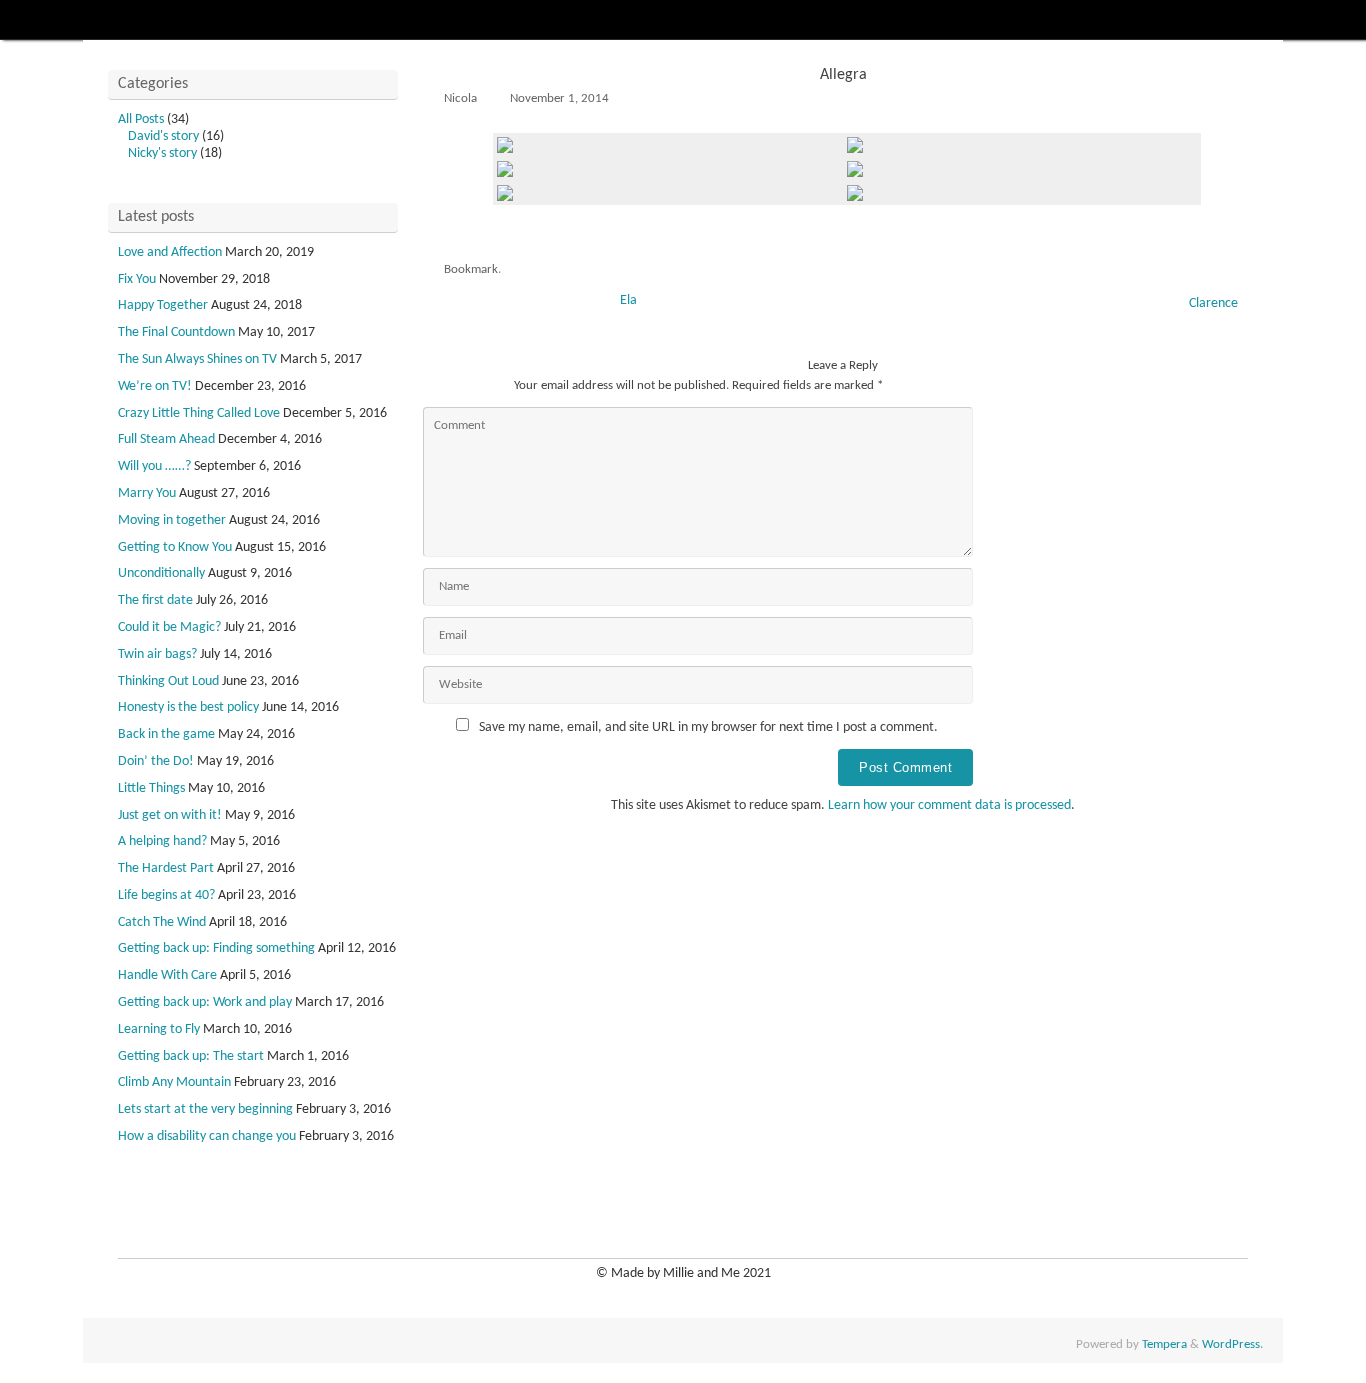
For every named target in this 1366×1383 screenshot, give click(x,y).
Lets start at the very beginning (205, 1109)
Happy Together (163, 305)
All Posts (141, 119)
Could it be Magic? (169, 627)
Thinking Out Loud (168, 681)
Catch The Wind (162, 922)
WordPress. (1232, 1345)
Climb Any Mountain (174, 1082)
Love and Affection (170, 252)
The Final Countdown (176, 332)
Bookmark (471, 270)
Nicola (460, 99)
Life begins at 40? (166, 895)
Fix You (137, 279)
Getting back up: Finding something (216, 948)
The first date (155, 600)
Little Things (151, 788)
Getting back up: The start (191, 1056)
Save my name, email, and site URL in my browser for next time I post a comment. (708, 727)
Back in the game (166, 734)
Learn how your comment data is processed (949, 805)
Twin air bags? (157, 654)
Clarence (1215, 303)
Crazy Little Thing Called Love (199, 413)
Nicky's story (162, 153)
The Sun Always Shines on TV (197, 359)
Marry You (147, 493)
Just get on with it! (170, 815)
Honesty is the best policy (188, 707)
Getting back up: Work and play (205, 1002)
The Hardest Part (166, 868)
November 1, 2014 (559, 99)
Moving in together (172, 520)
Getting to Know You (175, 547)
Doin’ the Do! (156, 761)
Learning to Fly (159, 1029)
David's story (163, 136)
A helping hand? (162, 841)
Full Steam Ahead (166, 439)
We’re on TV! (155, 386)
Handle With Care (167, 975)
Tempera (1164, 1345)
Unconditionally (161, 573)
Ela (627, 300)
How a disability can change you (207, 1136)
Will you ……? (154, 466)
